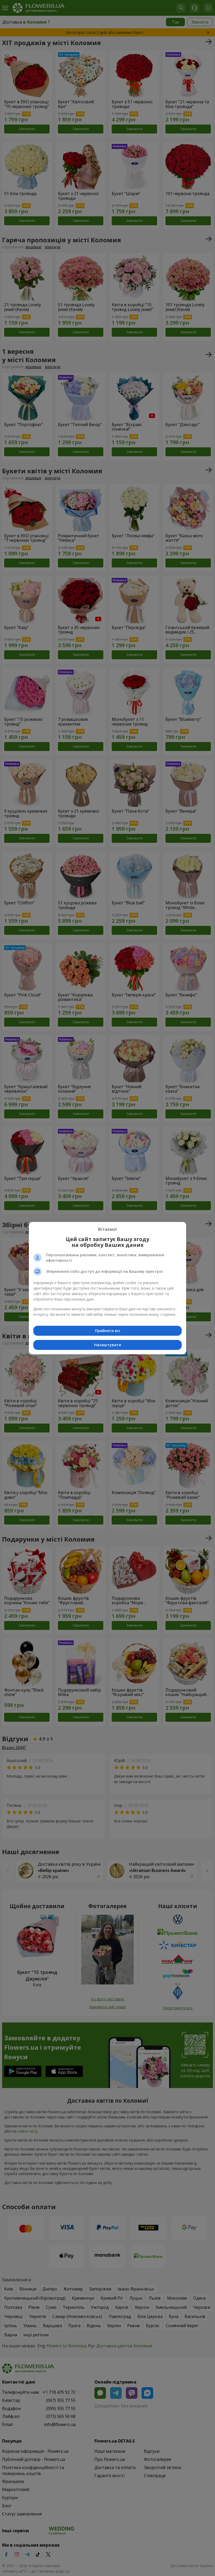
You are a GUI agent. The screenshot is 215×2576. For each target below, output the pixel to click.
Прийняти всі (107, 1331)
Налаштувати (108, 1345)
